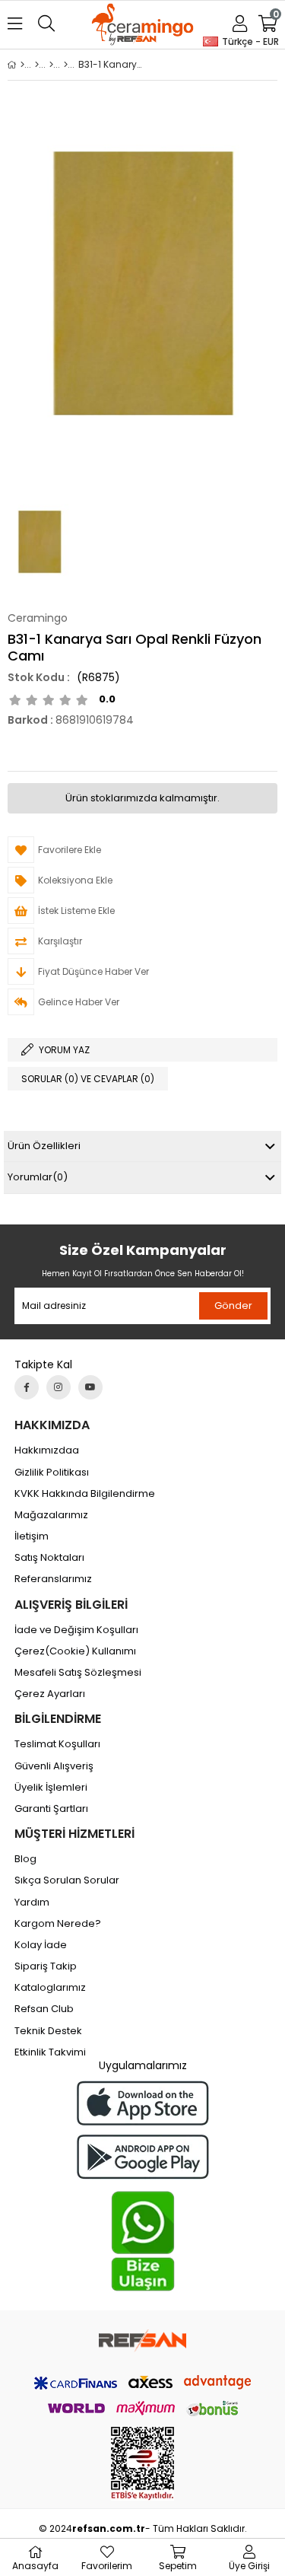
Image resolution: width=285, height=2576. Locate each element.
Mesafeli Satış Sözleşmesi (78, 1673)
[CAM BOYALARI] (51, 65)
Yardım (32, 1903)
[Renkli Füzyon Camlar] (66, 65)
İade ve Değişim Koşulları (76, 1630)
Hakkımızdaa (47, 1450)
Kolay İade (41, 1945)
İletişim (32, 1536)
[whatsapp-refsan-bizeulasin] (143, 2241)
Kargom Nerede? (58, 1924)
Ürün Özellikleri (44, 1146)
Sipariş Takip (46, 1966)
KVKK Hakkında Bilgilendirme (85, 1494)
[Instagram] (59, 1387)
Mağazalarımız (51, 1515)
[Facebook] (27, 1387)
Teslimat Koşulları (57, 1744)
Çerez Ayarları (50, 1694)
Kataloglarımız (50, 1988)
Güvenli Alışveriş (54, 1766)
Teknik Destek (48, 2031)
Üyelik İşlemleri (51, 1788)
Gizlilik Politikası (52, 1473)
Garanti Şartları (51, 1809)
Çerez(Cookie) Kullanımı (75, 1651)
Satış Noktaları (49, 1558)
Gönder (233, 1306)
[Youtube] (90, 1387)
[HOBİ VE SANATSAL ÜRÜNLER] (37, 65)
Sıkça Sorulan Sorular (67, 1880)
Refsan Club (44, 2009)
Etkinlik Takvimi (50, 2052)
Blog (25, 1859)
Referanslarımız (53, 1579)
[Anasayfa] (22, 65)
